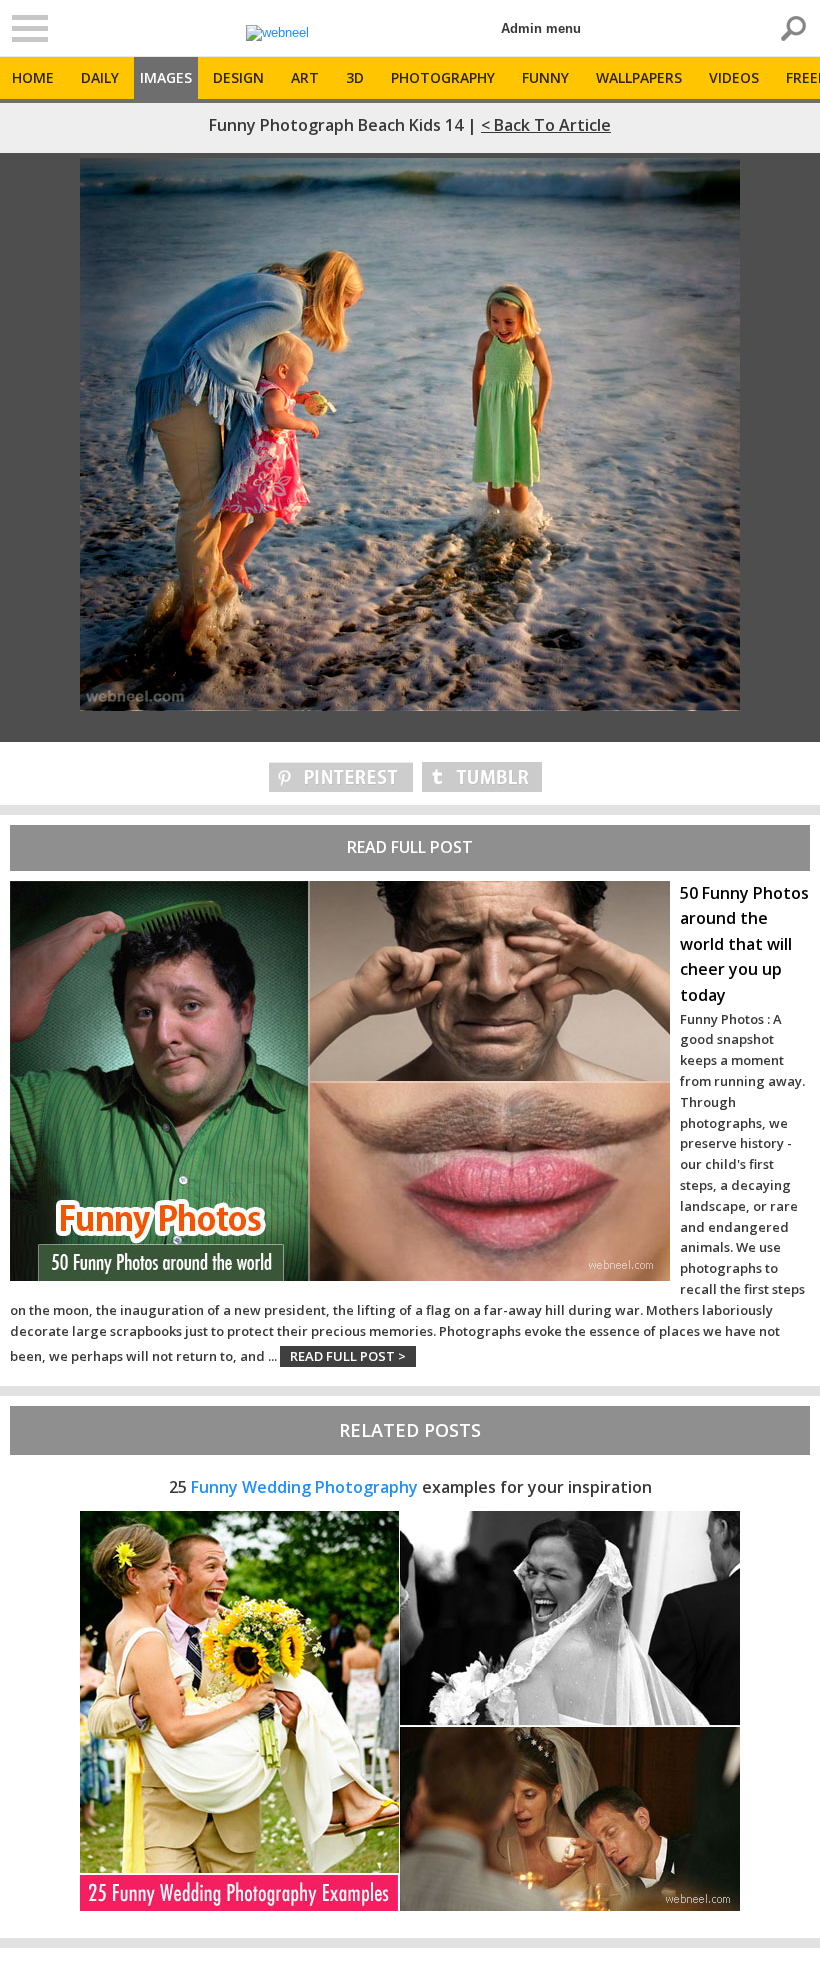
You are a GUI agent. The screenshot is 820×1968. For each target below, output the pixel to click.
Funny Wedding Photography (304, 1487)
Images (166, 77)
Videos (734, 77)
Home (33, 77)
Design (238, 77)
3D (355, 77)
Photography (443, 77)
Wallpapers (639, 77)
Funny (545, 77)
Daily (100, 77)
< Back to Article (546, 125)
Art (305, 77)
